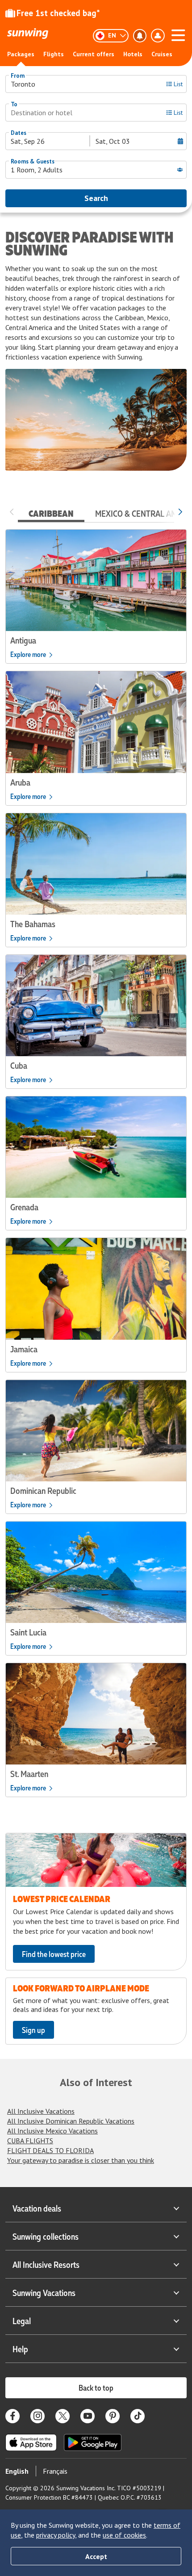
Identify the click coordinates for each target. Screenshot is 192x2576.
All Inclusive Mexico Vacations (52, 2131)
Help (20, 2349)
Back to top (96, 2388)
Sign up (33, 2030)
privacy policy (56, 2535)
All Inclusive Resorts (46, 2264)
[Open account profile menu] (158, 36)
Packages (21, 54)
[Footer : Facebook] (13, 2416)
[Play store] (93, 2442)
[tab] (51, 511)
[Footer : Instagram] (38, 2416)
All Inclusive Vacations (41, 2111)
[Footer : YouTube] (88, 2416)
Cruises (162, 54)
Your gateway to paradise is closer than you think (81, 2160)
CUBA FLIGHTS (30, 2141)
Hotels (133, 54)
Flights (54, 54)
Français (55, 2471)
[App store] (31, 2442)
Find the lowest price (54, 1954)
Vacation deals (37, 2208)
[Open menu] (178, 34)
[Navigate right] (180, 511)
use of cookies (124, 2535)
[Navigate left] (12, 511)
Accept (96, 2556)
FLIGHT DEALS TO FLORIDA (50, 2150)
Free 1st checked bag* (58, 13)
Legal (22, 2321)
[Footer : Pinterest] (113, 2416)
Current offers (94, 54)
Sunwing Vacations (44, 2292)
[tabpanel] (96, 1163)
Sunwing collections (46, 2236)
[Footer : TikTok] (138, 2416)
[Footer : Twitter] (63, 2416)
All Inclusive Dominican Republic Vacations (71, 2121)
